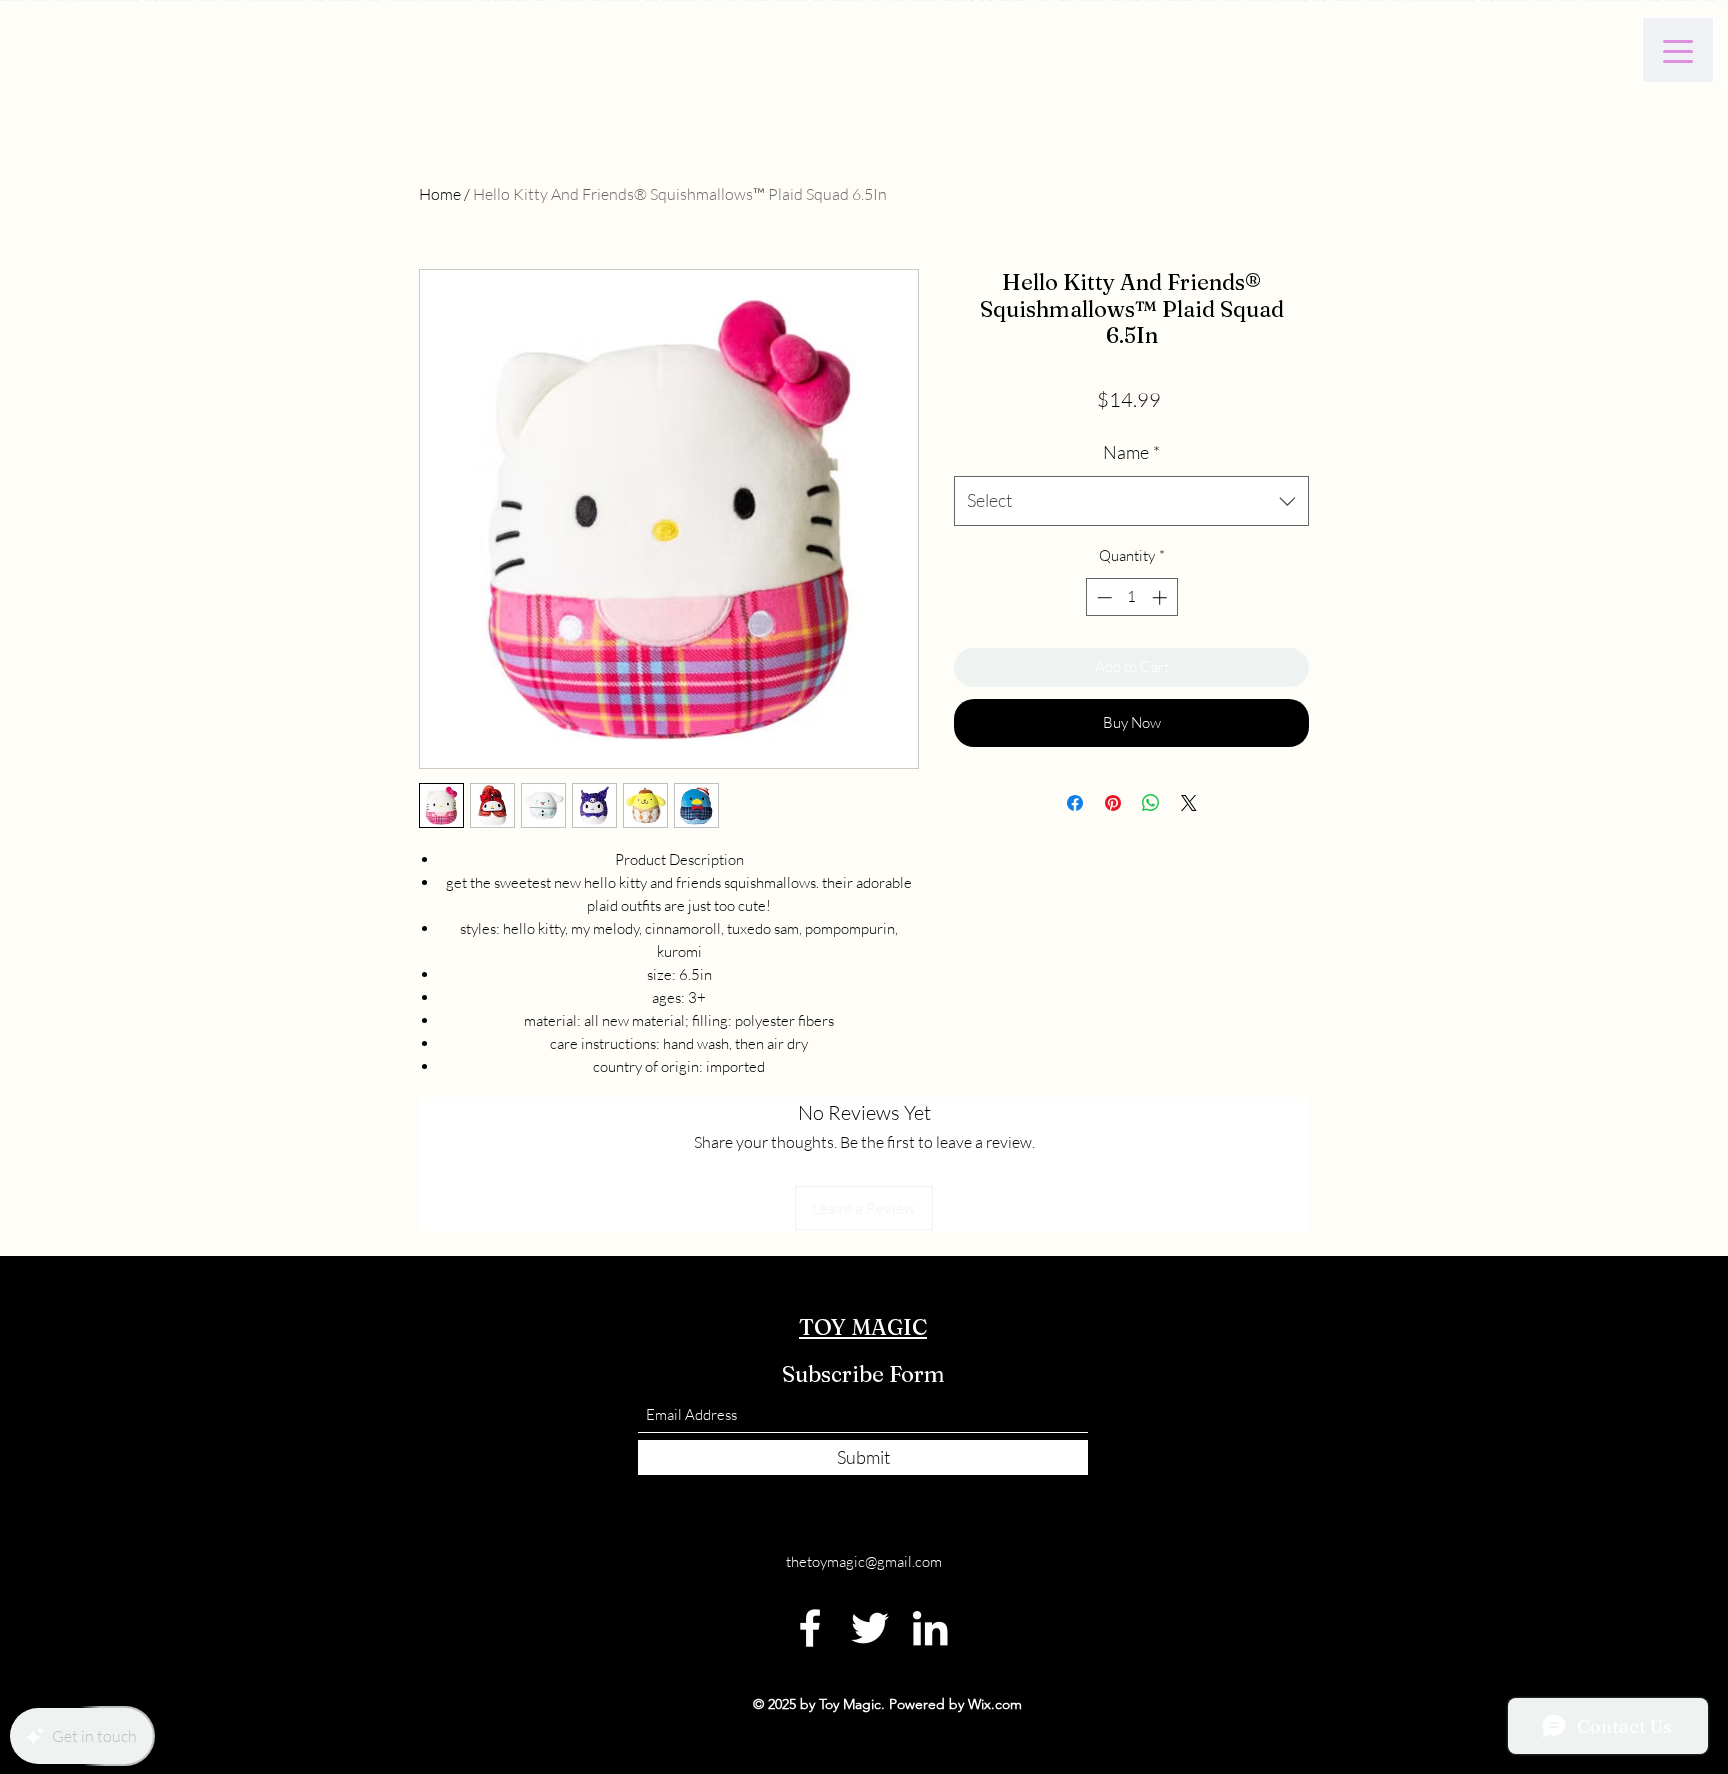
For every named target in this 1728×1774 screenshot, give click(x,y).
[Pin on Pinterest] (1113, 803)
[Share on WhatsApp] (1151, 803)
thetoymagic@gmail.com (864, 1561)
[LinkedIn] (930, 1628)
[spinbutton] (1131, 597)
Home (440, 194)
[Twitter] (870, 1628)
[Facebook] (810, 1628)
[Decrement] (1102, 597)
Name (1131, 452)
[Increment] (1161, 597)
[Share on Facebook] (1075, 803)
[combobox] (1131, 501)
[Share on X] (1189, 803)
